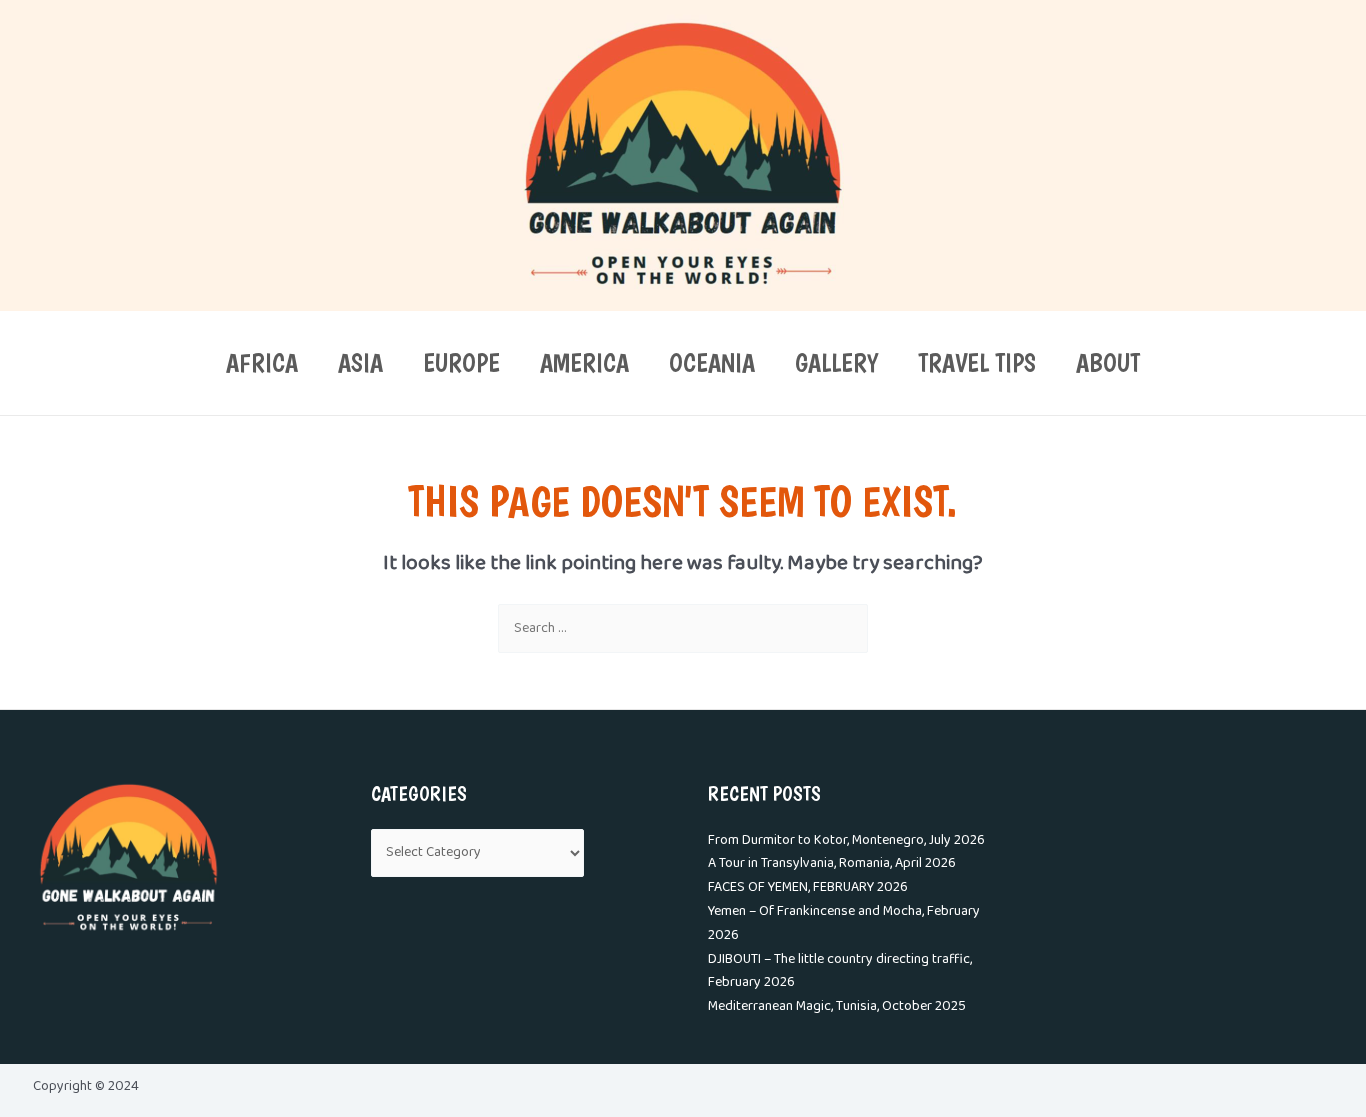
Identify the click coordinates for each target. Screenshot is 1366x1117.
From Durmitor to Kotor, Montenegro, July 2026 (846, 840)
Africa (262, 362)
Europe (461, 362)
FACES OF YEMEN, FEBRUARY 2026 (808, 887)
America (584, 362)
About (1108, 362)
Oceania (712, 362)
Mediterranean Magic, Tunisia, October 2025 (837, 1006)
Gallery (836, 362)
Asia (360, 362)
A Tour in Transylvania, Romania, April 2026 (832, 863)
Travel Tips (977, 362)
